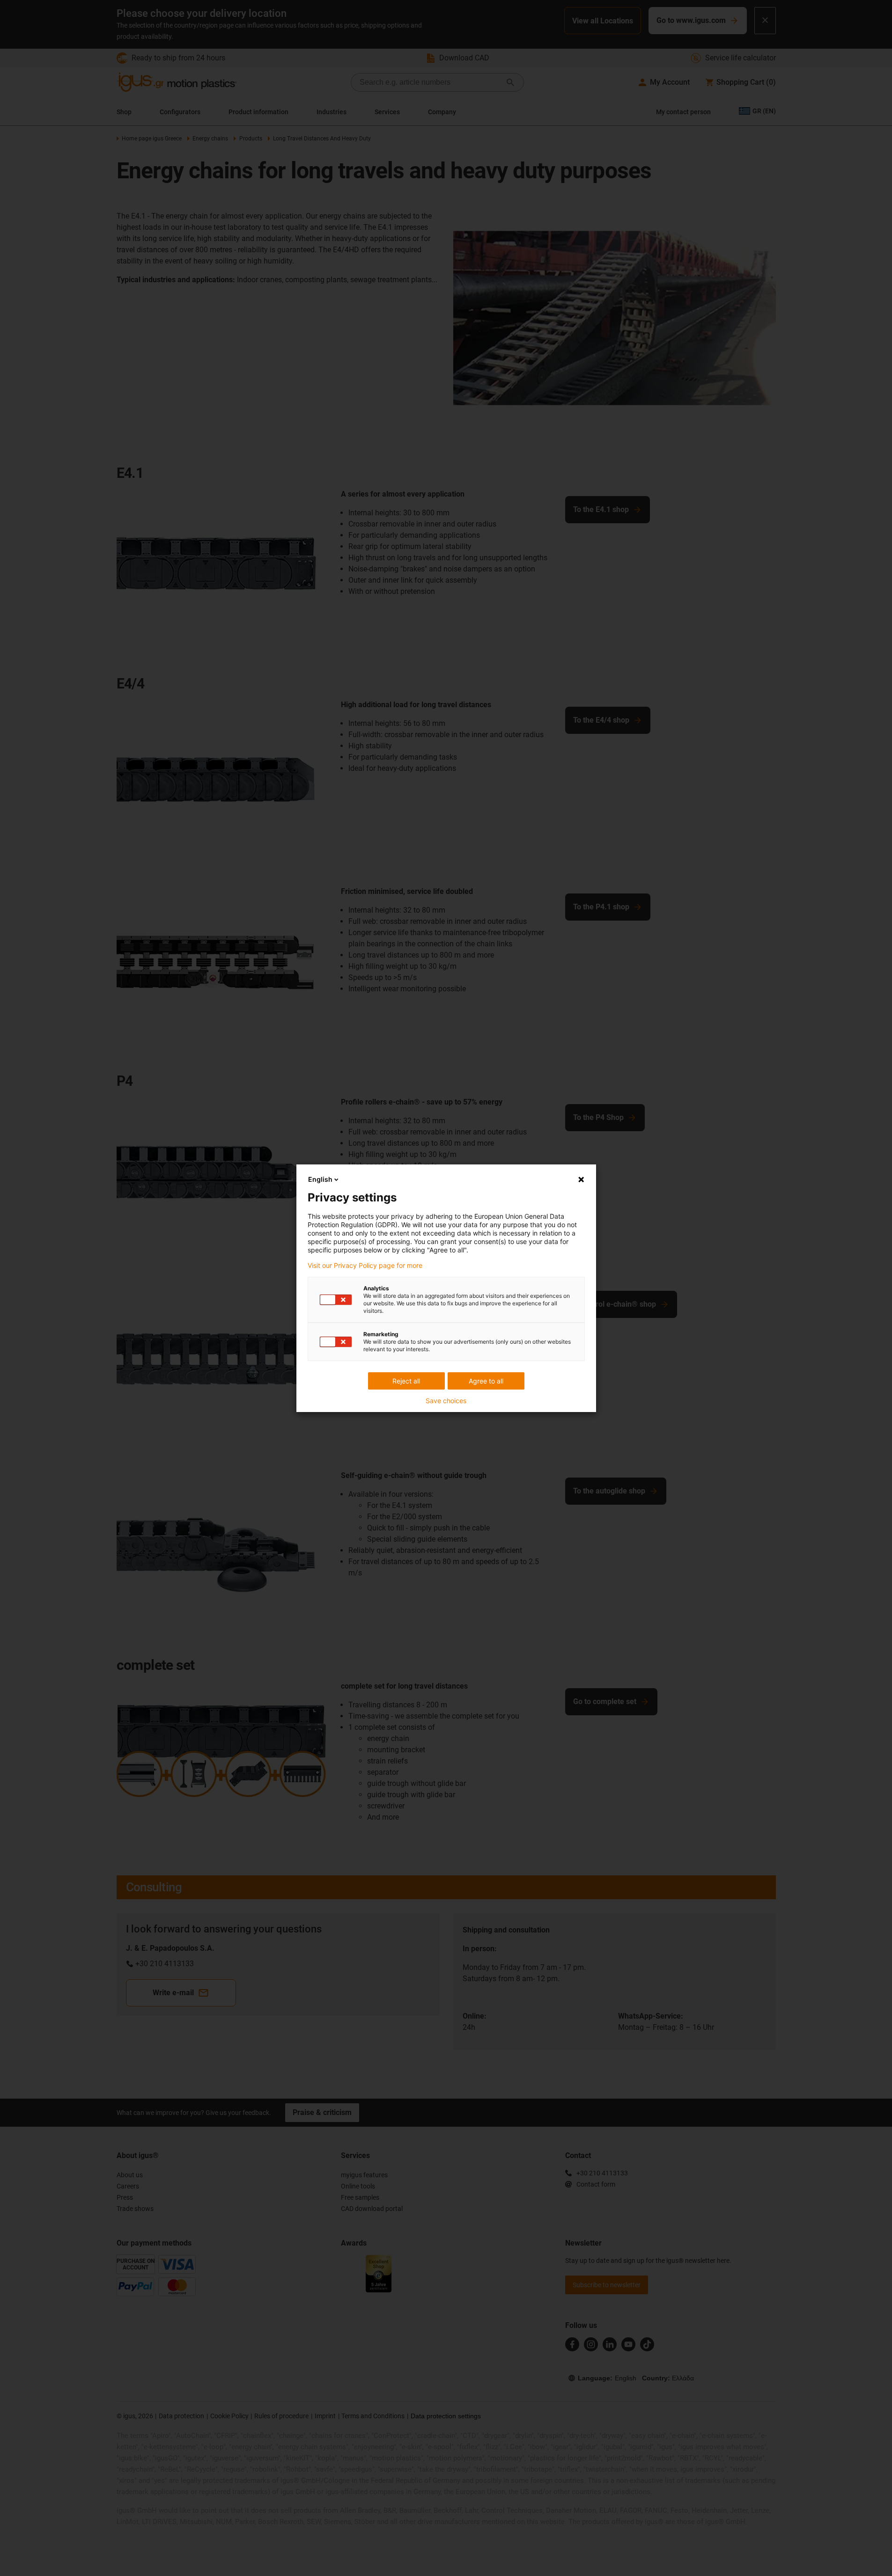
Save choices (446, 1401)
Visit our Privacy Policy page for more (365, 1266)
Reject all (406, 1381)
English (320, 1179)
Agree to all (486, 1381)
